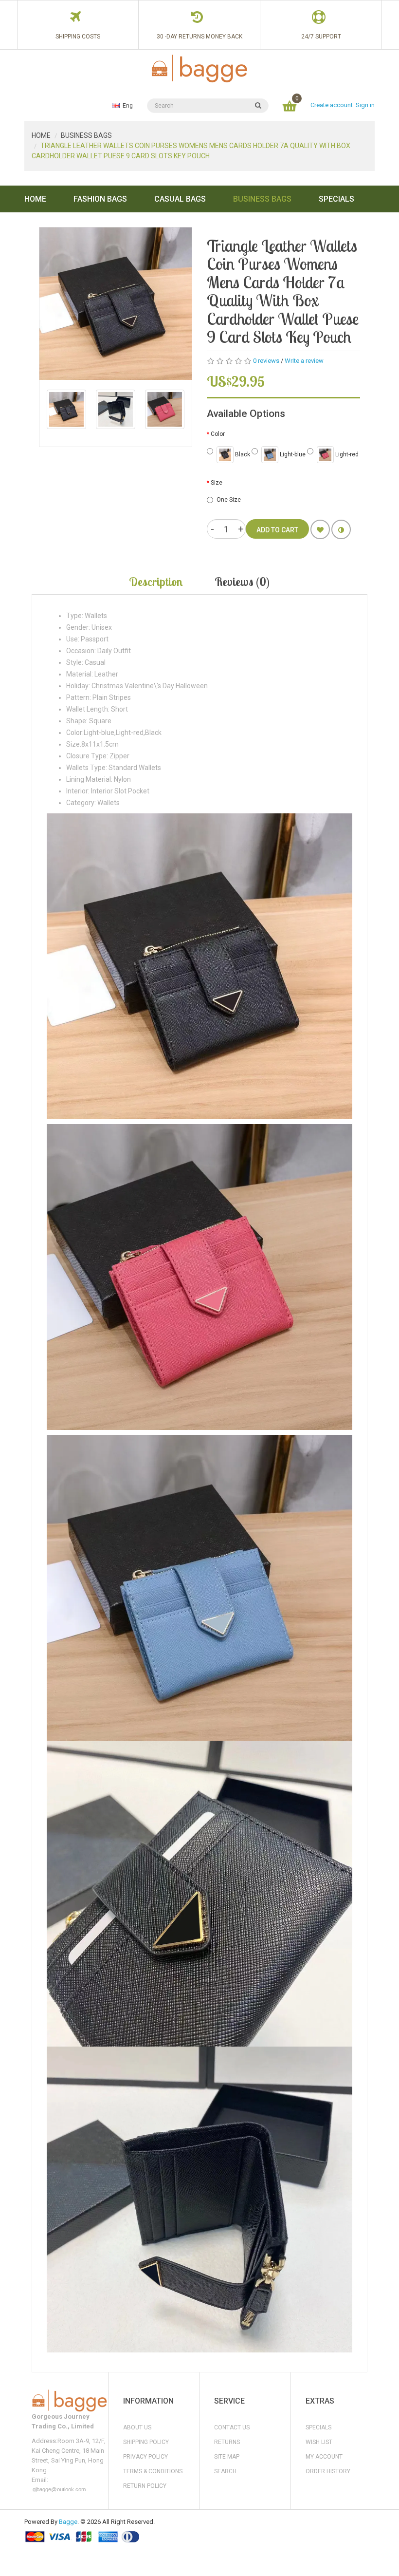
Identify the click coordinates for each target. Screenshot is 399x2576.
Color (218, 434)
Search (225, 2471)
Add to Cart (277, 530)
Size (217, 483)
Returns (227, 2442)
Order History (328, 2471)
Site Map (227, 2457)
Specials (318, 2427)
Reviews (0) (242, 582)
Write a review (304, 361)
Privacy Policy (145, 2457)
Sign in (365, 105)
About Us (137, 2427)
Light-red (346, 454)
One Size (229, 500)
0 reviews (266, 361)
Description (156, 582)
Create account (332, 105)
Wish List (319, 2442)
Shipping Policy (146, 2442)
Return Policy (145, 2486)
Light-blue (292, 454)
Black (242, 454)
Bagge (68, 2522)
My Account (324, 2457)
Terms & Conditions (153, 2471)
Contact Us (232, 2427)
